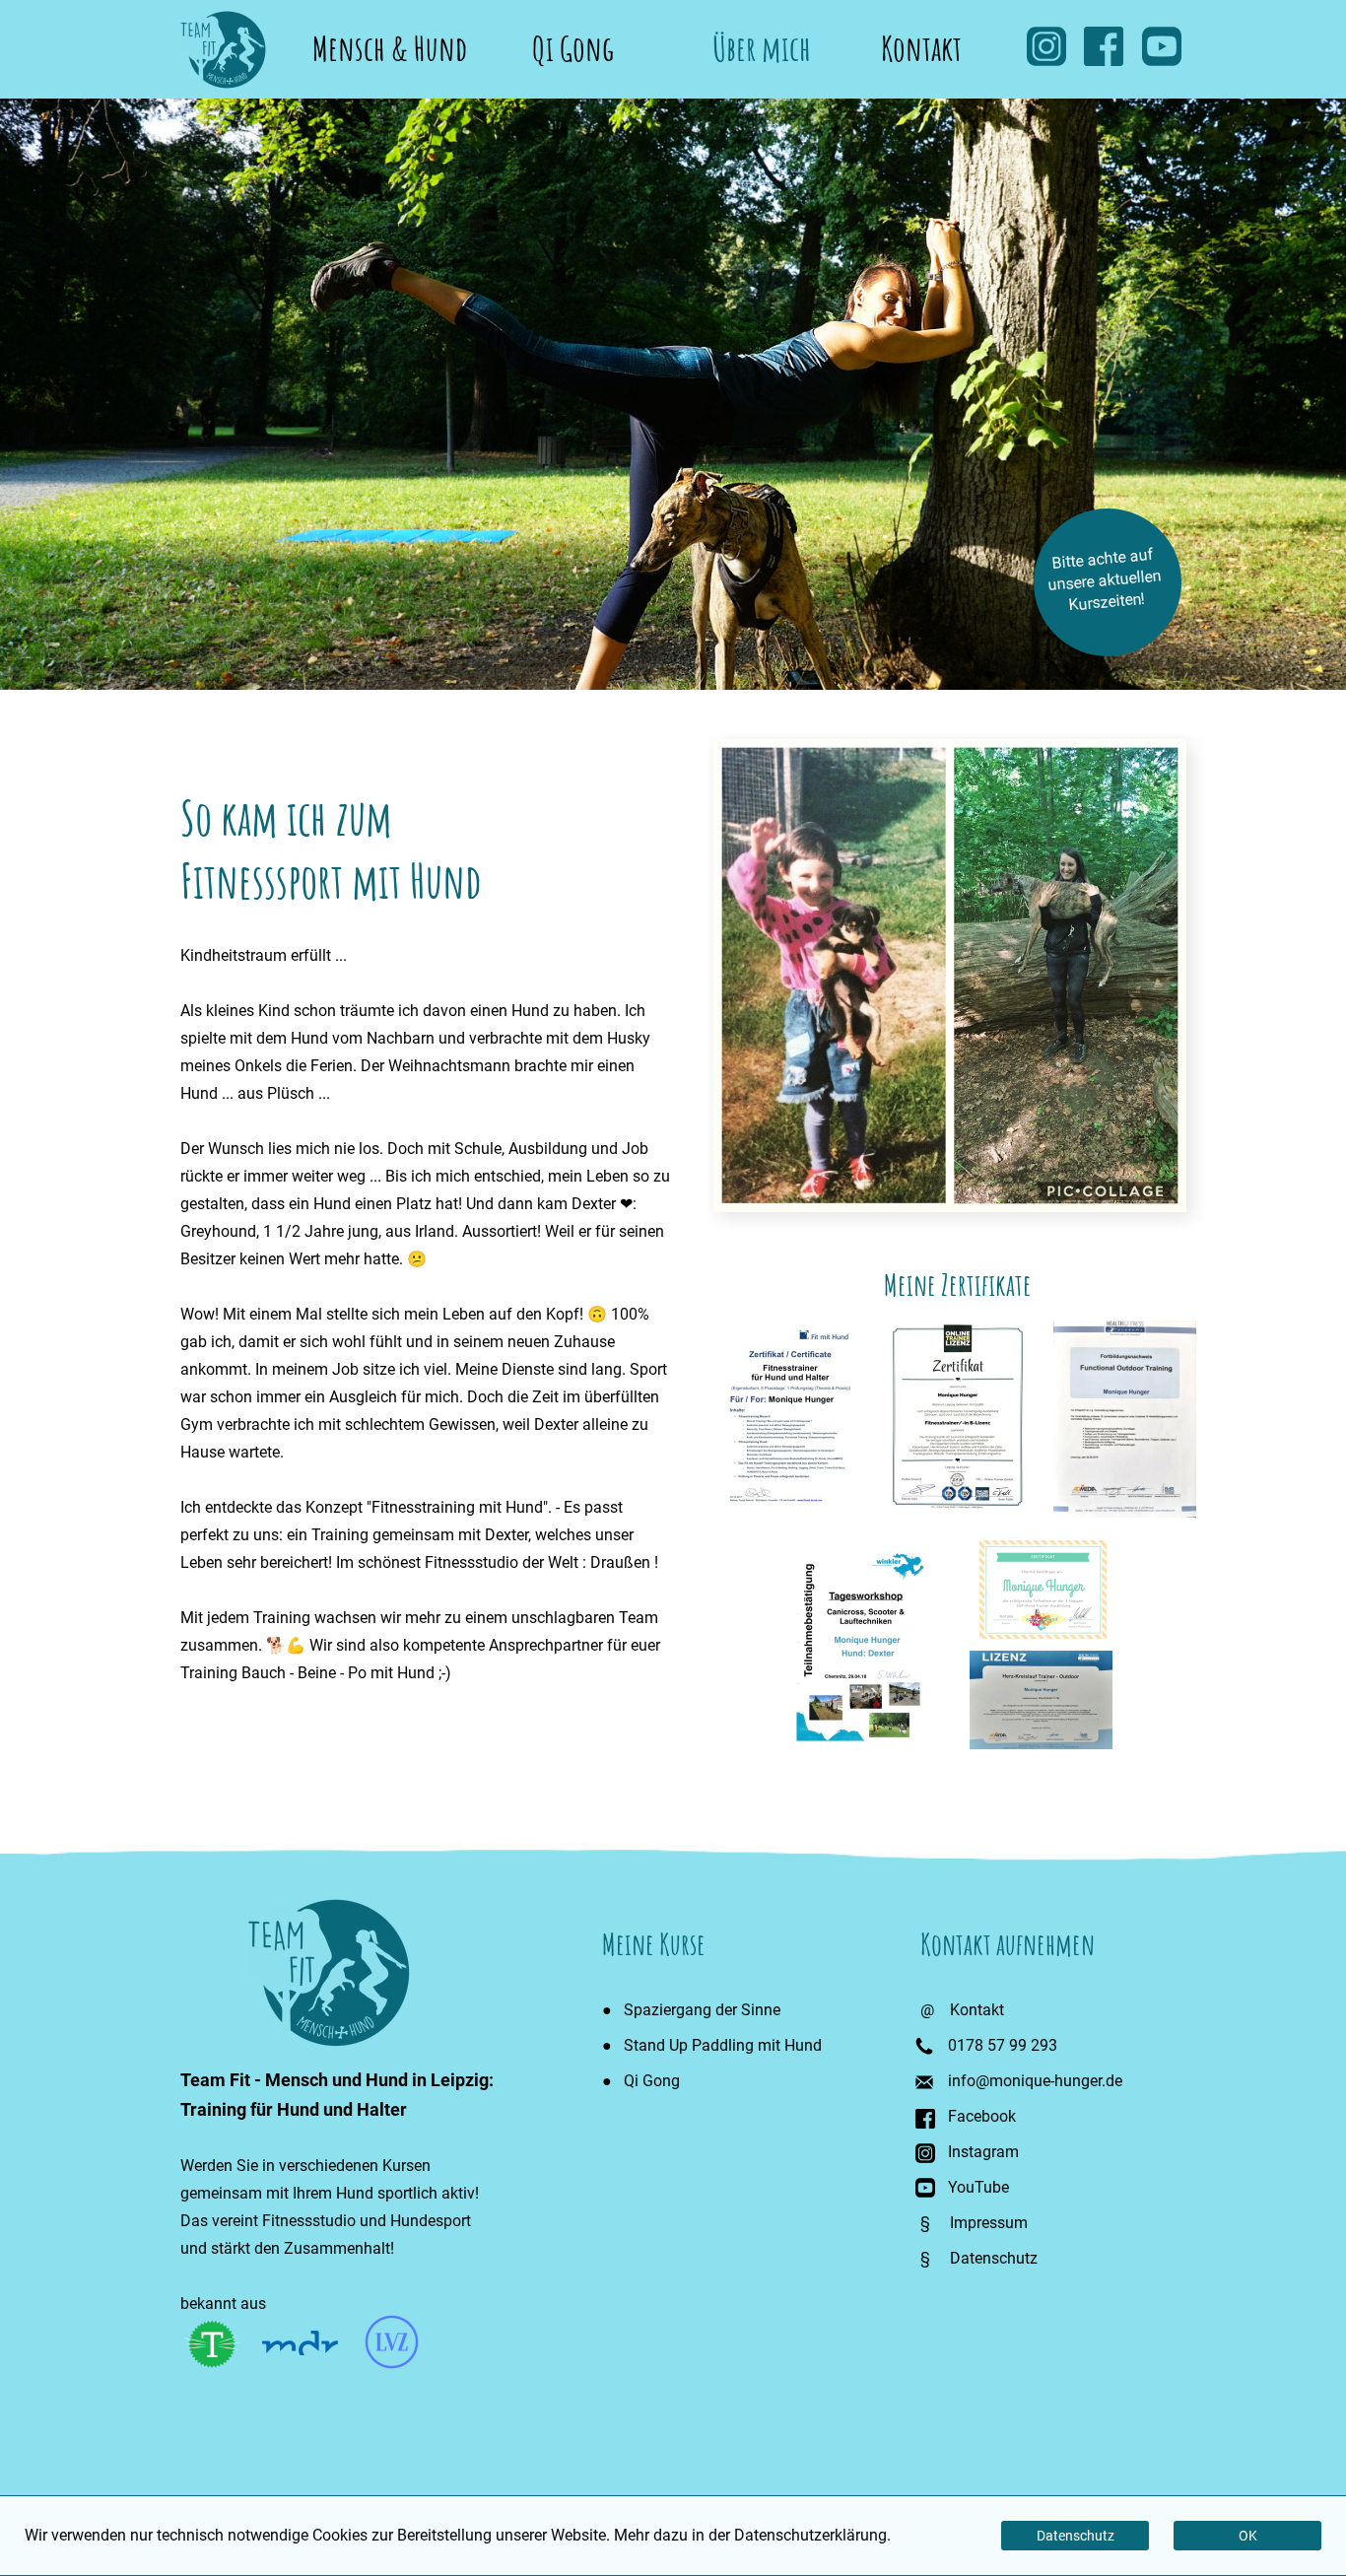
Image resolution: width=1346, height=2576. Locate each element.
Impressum (989, 2223)
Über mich (744, 39)
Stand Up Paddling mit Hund (723, 2045)
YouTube (978, 2187)
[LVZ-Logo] (392, 2364)
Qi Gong (567, 39)
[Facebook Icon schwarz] (925, 2123)
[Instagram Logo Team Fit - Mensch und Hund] (1046, 61)
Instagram (983, 2152)
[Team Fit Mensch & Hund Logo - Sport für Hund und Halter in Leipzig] (223, 83)
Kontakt (921, 39)
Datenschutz (994, 2258)
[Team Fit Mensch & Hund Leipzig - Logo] (329, 2041)
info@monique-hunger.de (1035, 2081)
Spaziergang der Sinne (702, 2010)
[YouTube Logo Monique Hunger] (1162, 61)
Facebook (982, 2116)
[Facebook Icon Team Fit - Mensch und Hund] (1104, 61)
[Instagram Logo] (925, 2158)
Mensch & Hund (390, 39)
